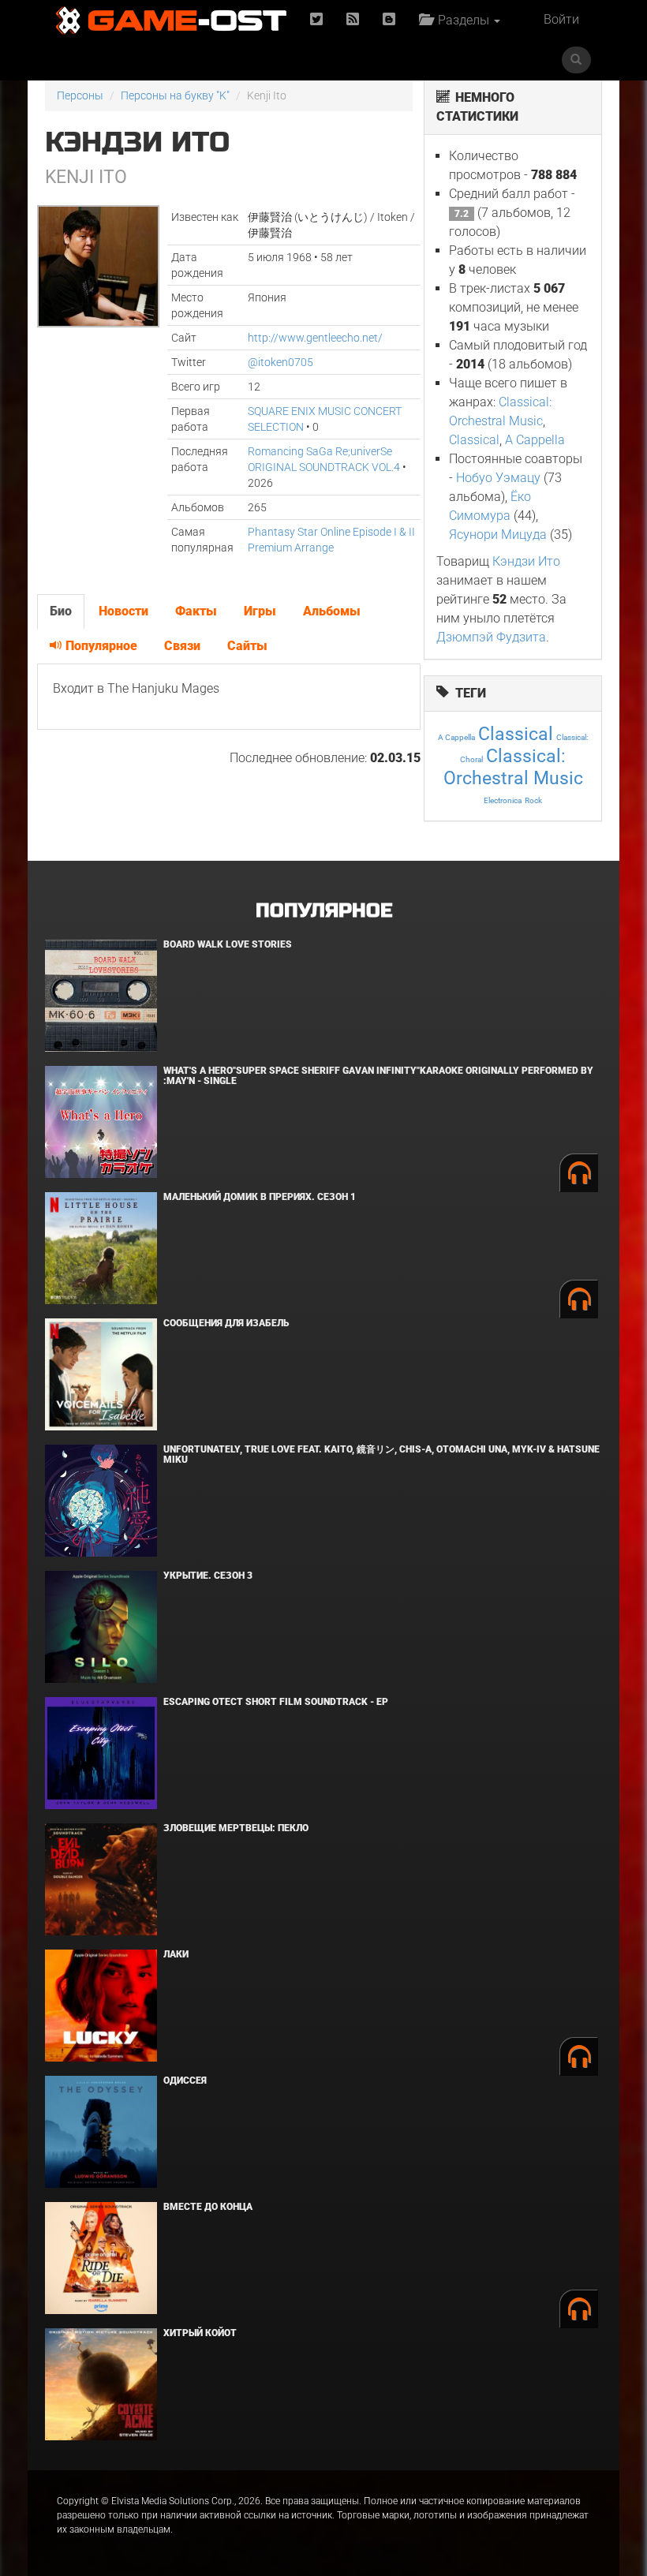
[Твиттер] (316, 20)
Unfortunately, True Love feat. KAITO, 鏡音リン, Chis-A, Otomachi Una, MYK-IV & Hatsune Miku (381, 1454)
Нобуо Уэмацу (498, 478)
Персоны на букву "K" (175, 95)
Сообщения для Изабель (226, 1323)
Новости (123, 611)
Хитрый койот (200, 2333)
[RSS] (353, 20)
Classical (474, 440)
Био (61, 611)
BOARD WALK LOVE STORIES (228, 944)
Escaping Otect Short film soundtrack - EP (276, 1702)
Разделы (462, 20)
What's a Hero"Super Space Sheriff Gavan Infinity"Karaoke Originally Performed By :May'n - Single (378, 1076)
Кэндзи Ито (526, 561)
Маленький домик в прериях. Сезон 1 (260, 1197)
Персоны (80, 95)
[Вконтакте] (389, 20)
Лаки (176, 1954)
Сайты (247, 646)
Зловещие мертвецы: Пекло (236, 1828)
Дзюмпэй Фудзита (491, 637)
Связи (182, 646)
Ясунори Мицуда (498, 535)
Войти (561, 19)
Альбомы (332, 611)
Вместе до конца (208, 2207)
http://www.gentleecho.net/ (315, 338)
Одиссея (185, 2081)
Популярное (100, 646)
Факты (196, 611)
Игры (260, 611)
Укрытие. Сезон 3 (208, 1576)
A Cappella (535, 440)
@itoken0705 (280, 362)
